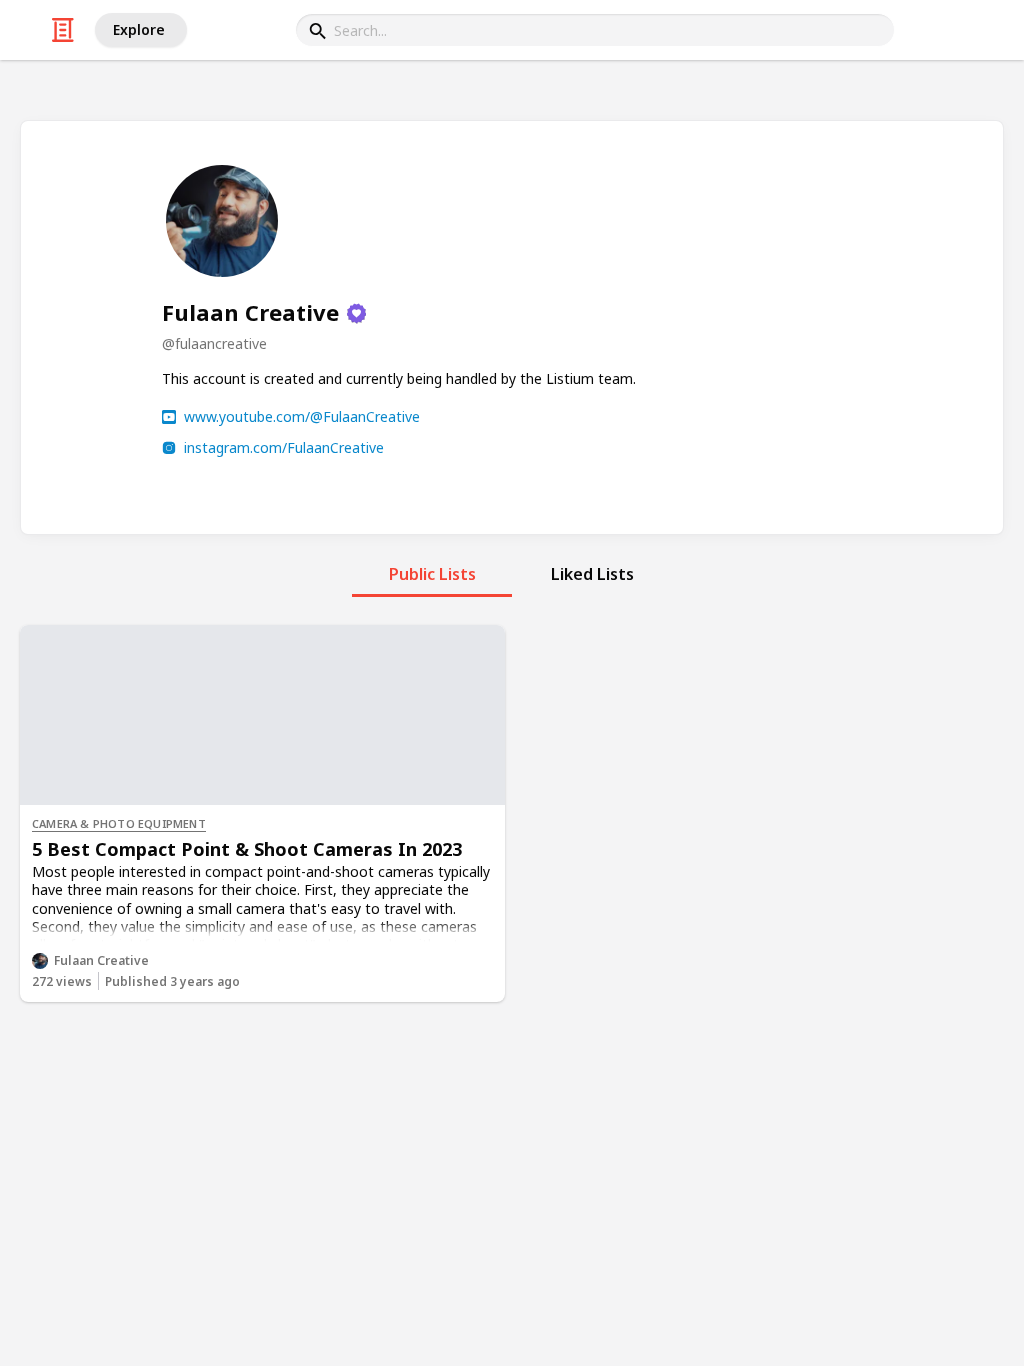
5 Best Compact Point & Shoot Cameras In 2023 (247, 849)
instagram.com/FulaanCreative (284, 447)
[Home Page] (63, 30)
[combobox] (595, 30)
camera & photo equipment (119, 823)
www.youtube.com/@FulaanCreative (302, 416)
